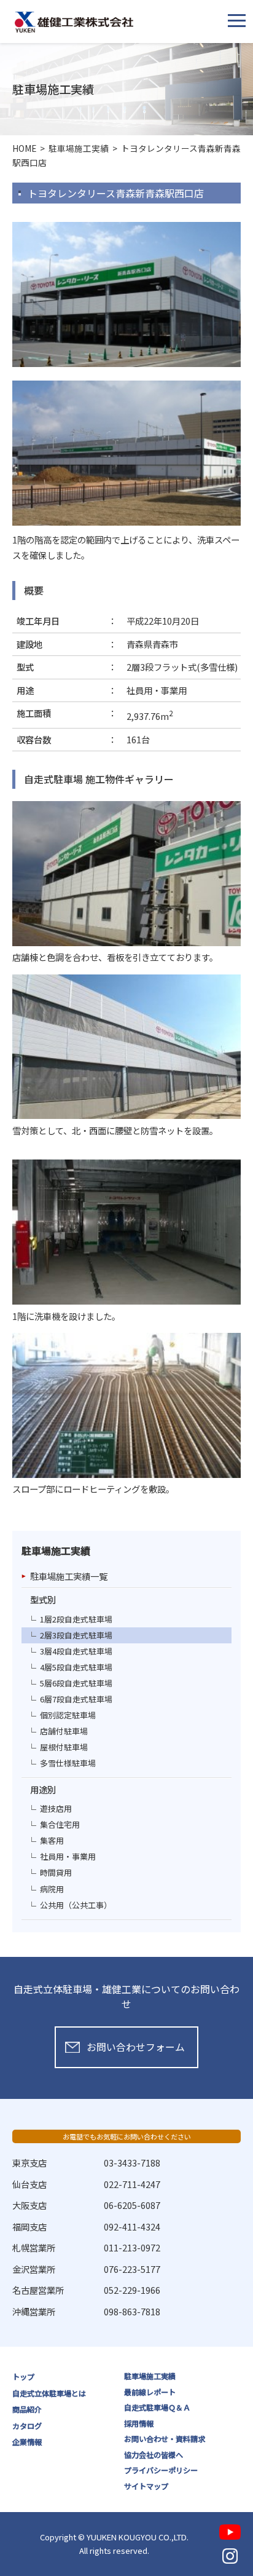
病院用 (52, 1889)
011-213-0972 (132, 2247)
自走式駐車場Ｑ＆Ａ (157, 2408)
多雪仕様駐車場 (68, 1763)
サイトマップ (146, 2486)
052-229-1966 (132, 2290)
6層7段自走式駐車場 (76, 1699)
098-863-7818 (132, 2311)
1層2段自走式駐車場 (76, 1619)
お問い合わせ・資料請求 (165, 2439)
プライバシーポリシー (161, 2470)
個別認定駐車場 (68, 1715)
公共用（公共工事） (76, 1905)
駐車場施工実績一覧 (69, 1576)
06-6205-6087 (132, 2205)
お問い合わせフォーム (136, 2047)
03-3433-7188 (132, 2163)
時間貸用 (56, 1872)
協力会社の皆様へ (154, 2455)
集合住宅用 (60, 1824)
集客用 (52, 1840)
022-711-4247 (132, 2184)
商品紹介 (27, 2409)
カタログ (27, 2426)
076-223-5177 (132, 2269)
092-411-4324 (132, 2226)
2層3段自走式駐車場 (76, 1635)
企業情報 (27, 2442)
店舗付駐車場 (64, 1731)
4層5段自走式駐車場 (76, 1667)
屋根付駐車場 (64, 1747)
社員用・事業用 (68, 1856)
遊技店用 (56, 1808)
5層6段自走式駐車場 (76, 1683)
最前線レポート (150, 2392)
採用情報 (139, 2424)
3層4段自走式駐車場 (76, 1651)
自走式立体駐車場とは (49, 2393)
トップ (23, 2377)
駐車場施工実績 (150, 2376)
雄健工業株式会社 (74, 22)
